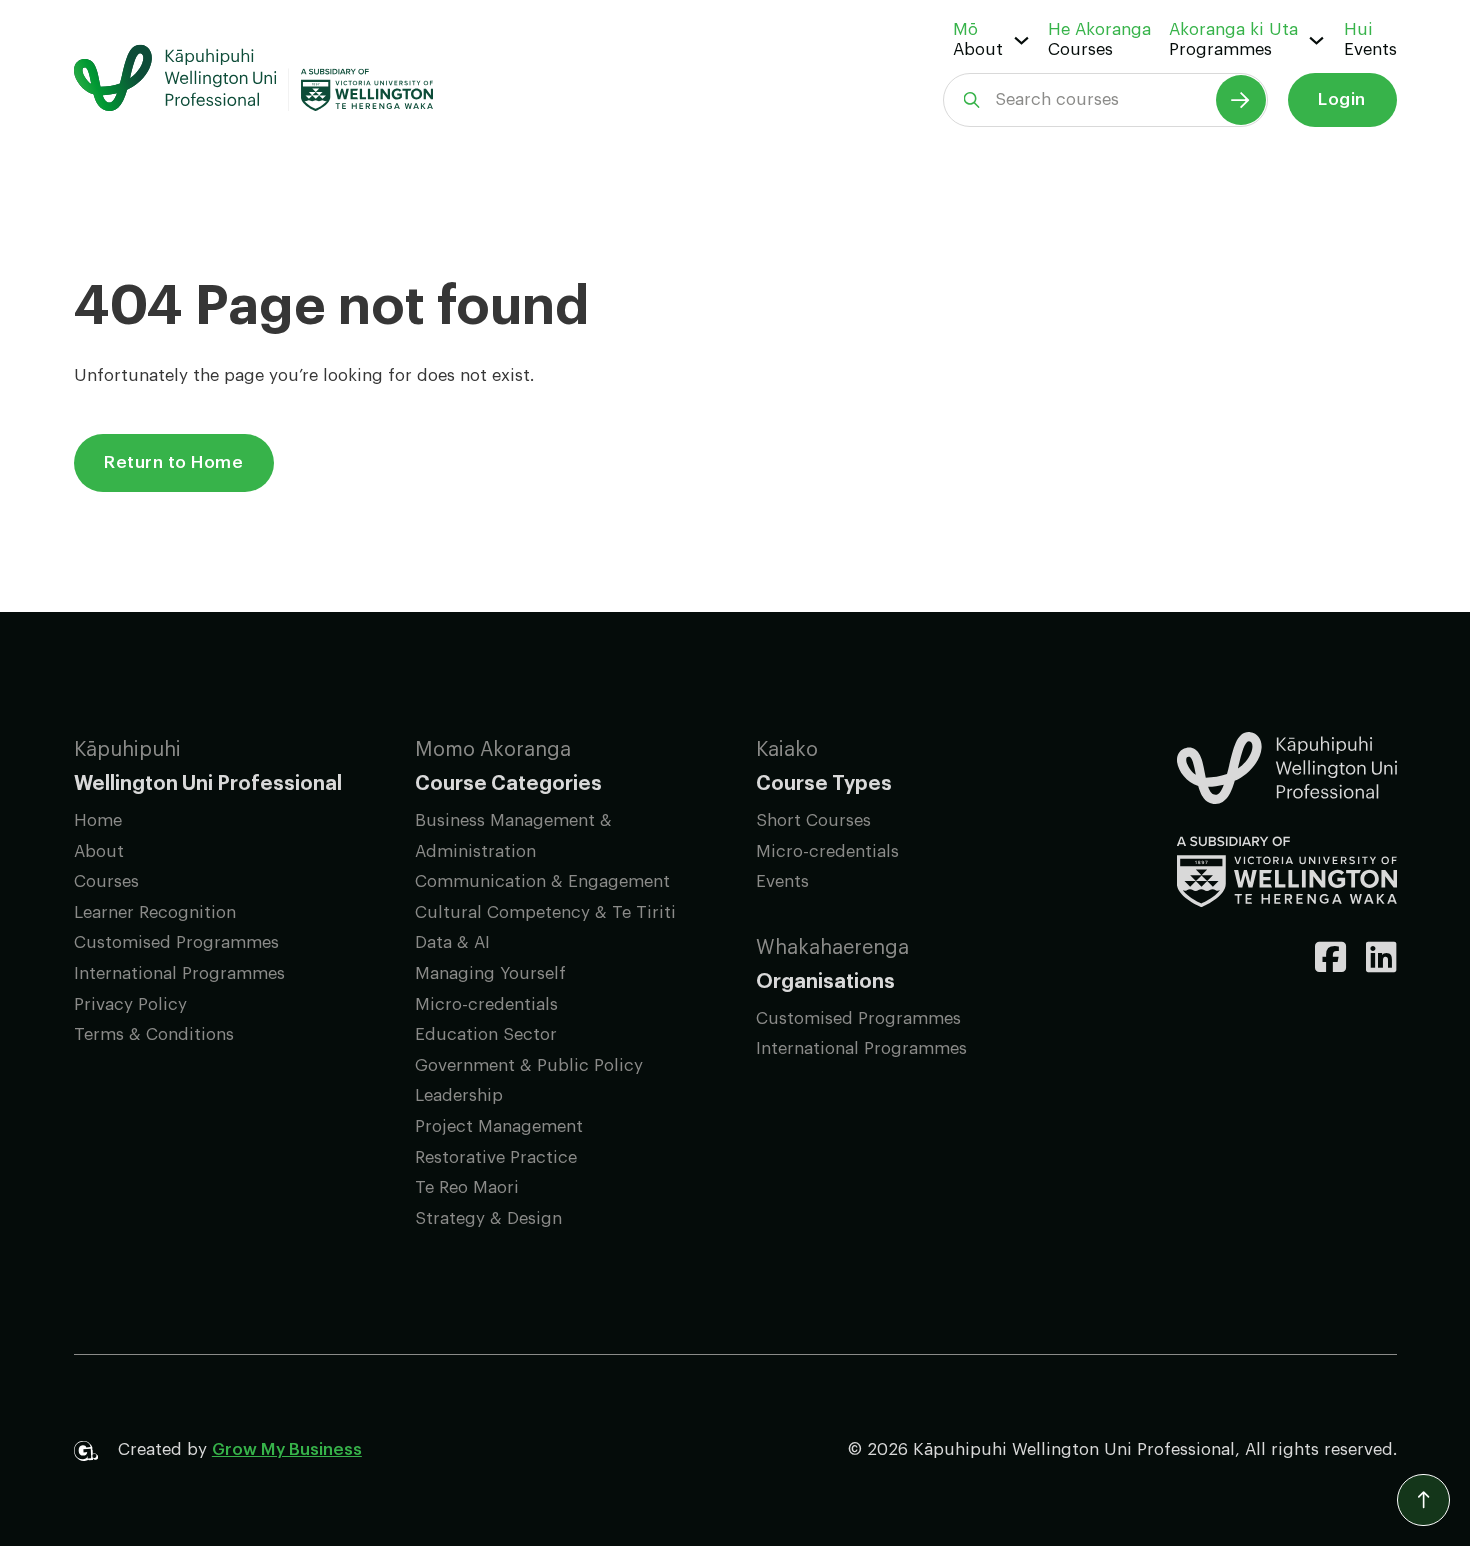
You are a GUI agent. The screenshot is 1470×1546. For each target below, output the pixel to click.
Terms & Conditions (154, 1034)
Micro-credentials (486, 1004)
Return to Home (173, 462)
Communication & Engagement (542, 881)
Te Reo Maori (467, 1187)
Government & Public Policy (529, 1065)
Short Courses (813, 820)
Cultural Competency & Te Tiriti (545, 912)
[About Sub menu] (1021, 40)
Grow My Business (287, 1449)
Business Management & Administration (513, 836)
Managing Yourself (490, 973)
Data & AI (452, 942)
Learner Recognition (155, 912)
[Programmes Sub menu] (1316, 40)
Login (1342, 99)
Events (1370, 49)
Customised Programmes (176, 942)
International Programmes (179, 973)
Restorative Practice (496, 1157)
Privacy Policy (130, 1004)
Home (98, 820)
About (978, 49)
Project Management (499, 1126)
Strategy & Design (488, 1218)
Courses (1080, 49)
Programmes (1220, 49)
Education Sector (486, 1034)
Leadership (459, 1095)
